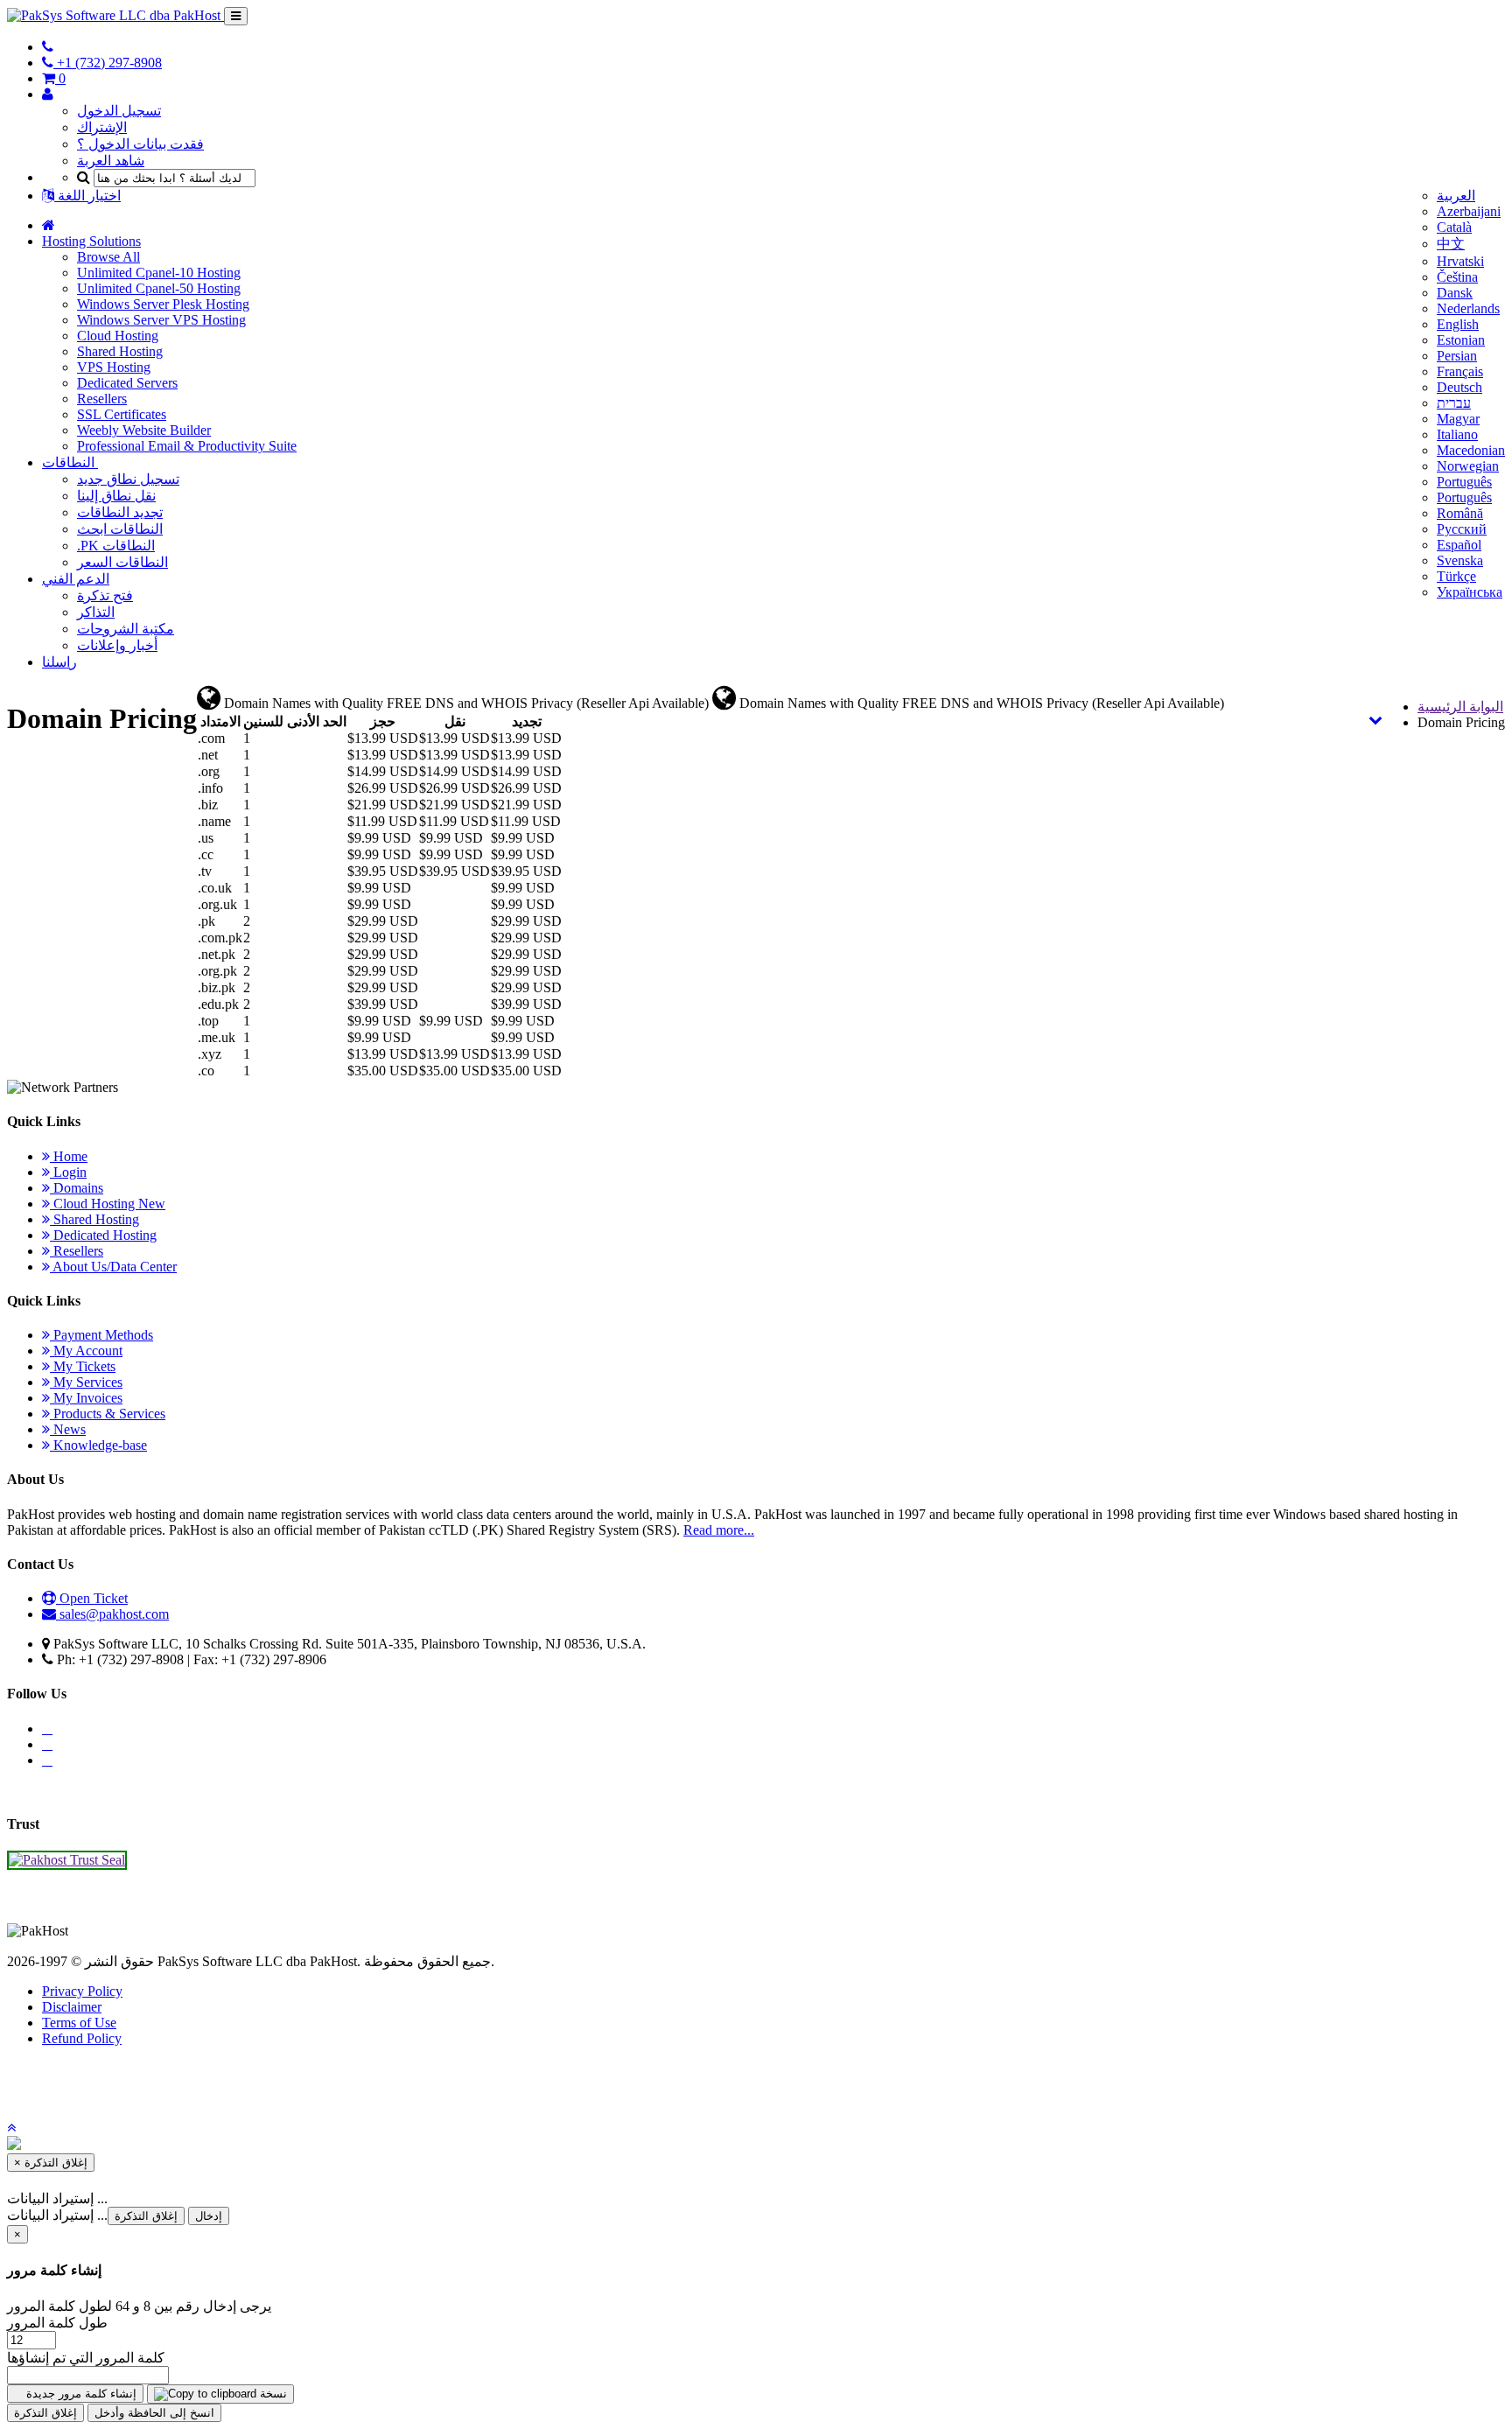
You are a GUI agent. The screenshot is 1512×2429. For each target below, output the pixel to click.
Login (68, 1172)
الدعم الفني (76, 579)
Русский (1462, 529)
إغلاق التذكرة (146, 2216)
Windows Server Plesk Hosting (163, 304)
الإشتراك (102, 127)
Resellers (102, 399)
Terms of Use (79, 2023)
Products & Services (108, 1414)
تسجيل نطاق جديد (128, 479)
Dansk (1455, 293)
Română (1460, 513)
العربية (1456, 196)
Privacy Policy (82, 1991)
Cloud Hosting (118, 336)
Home (69, 1156)
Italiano (1457, 434)
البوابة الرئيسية (1460, 707)
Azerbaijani (1469, 211)
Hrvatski (1460, 261)
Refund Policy (82, 2038)
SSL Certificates (122, 414)
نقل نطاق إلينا (116, 496)
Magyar (1458, 419)
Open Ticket (92, 1598)
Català (1454, 227)
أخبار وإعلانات (117, 645)
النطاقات (70, 462)
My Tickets (83, 1366)
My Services (86, 1382)
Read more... (719, 1530)
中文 (1451, 244)
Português (1464, 482)
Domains (77, 1188)
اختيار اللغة (87, 196)
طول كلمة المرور (57, 2323)
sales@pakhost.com (114, 1614)
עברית (1454, 403)
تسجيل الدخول (119, 111)
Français (1460, 371)
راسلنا (59, 662)
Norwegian (1468, 466)
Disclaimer (72, 2007)
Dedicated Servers (127, 383)
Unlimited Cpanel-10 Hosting (159, 273)
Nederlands (1468, 308)
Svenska (1460, 560)
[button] (11, 2128)
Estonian (1461, 340)
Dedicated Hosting (103, 1235)
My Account (86, 1351)
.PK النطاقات (116, 546)
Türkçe (1456, 576)
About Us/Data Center (113, 1267)
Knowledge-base (98, 1445)
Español (1459, 545)
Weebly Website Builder (144, 430)
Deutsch (1459, 387)
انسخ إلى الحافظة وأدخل (154, 2413)
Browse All (108, 257)
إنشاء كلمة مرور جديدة (80, 2394)
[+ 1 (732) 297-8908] (48, 47)
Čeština (1457, 277)
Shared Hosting (120, 351)
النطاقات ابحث (120, 529)
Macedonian (1471, 450)
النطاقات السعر (122, 562)
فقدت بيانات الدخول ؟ (140, 144)
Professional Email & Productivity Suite (187, 446)
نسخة (272, 2394)
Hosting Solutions (91, 241)
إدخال (209, 2216)
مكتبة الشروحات (126, 629)
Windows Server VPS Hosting (161, 320)
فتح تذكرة (105, 595)
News (68, 1429)
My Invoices (86, 1398)
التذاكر (96, 612)
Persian (1457, 356)
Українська (1470, 592)
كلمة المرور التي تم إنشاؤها (86, 2358)
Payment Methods (101, 1335)
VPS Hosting (114, 367)
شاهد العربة (111, 161)
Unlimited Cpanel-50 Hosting (159, 288)
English (1458, 324)
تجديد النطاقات (120, 512)
